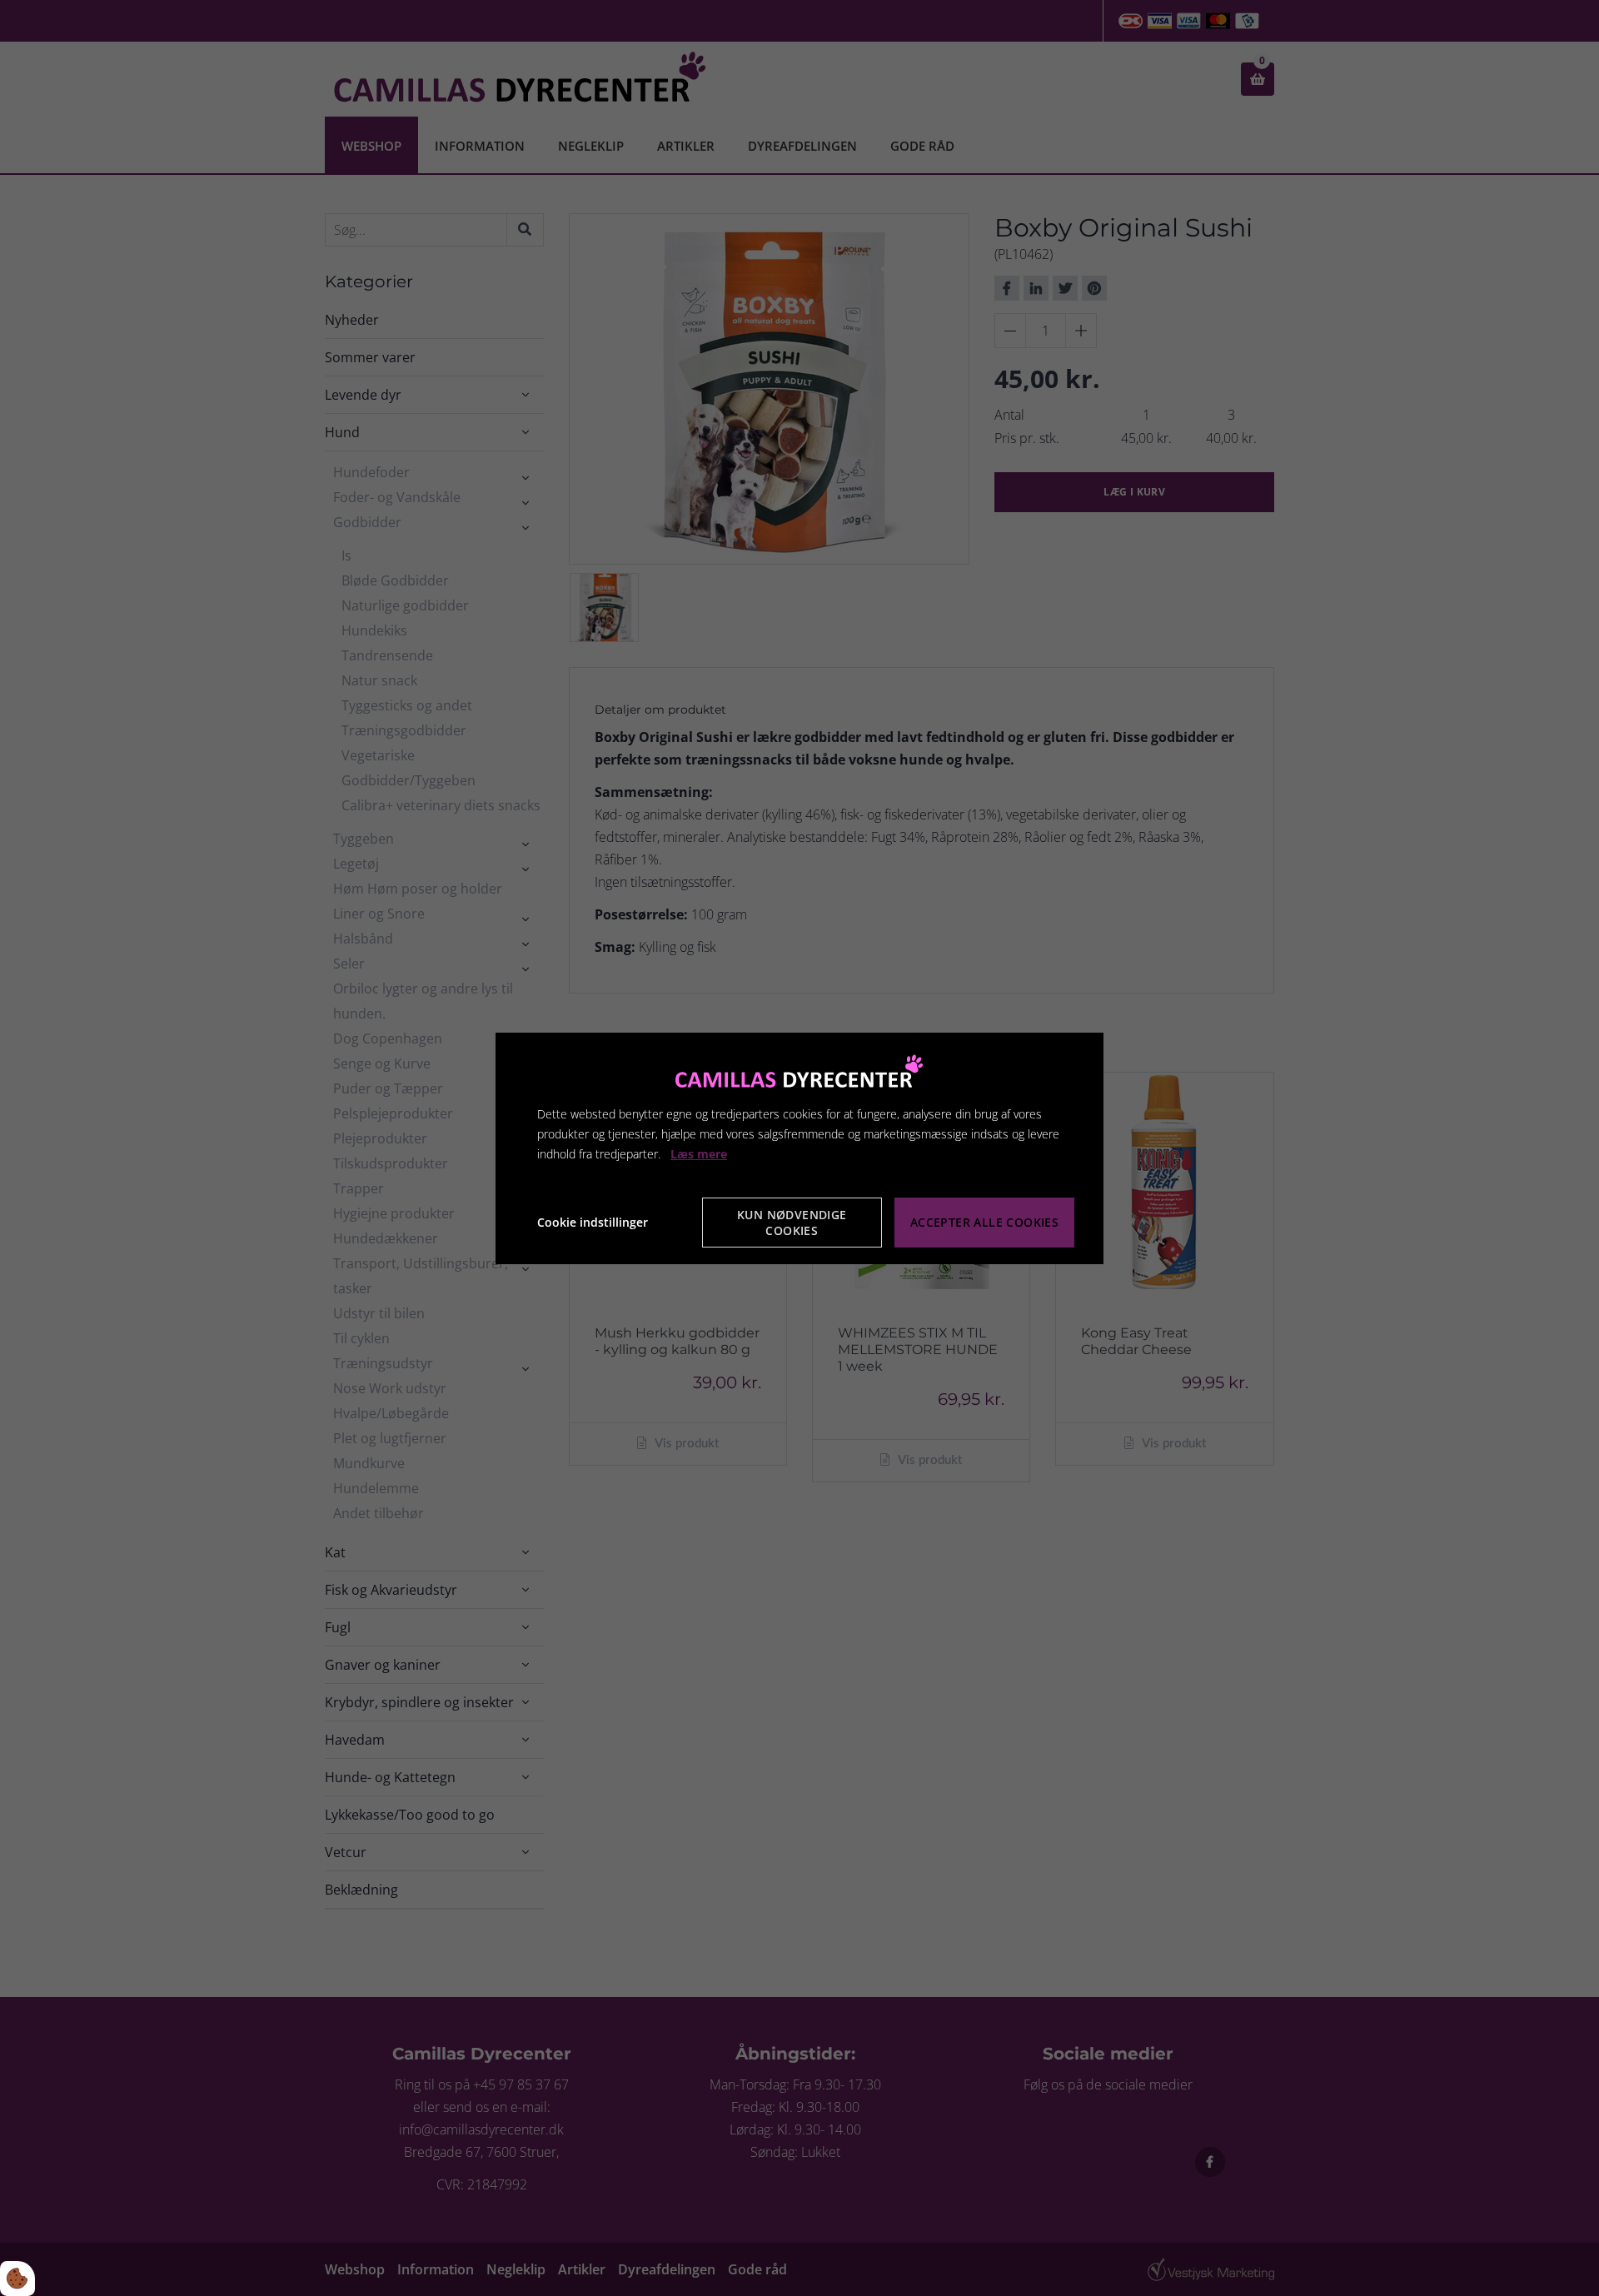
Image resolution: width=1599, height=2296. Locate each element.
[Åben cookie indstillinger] (17, 2279)
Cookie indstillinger (593, 1222)
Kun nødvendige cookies (792, 1223)
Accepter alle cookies (984, 1222)
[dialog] (799, 1148)
